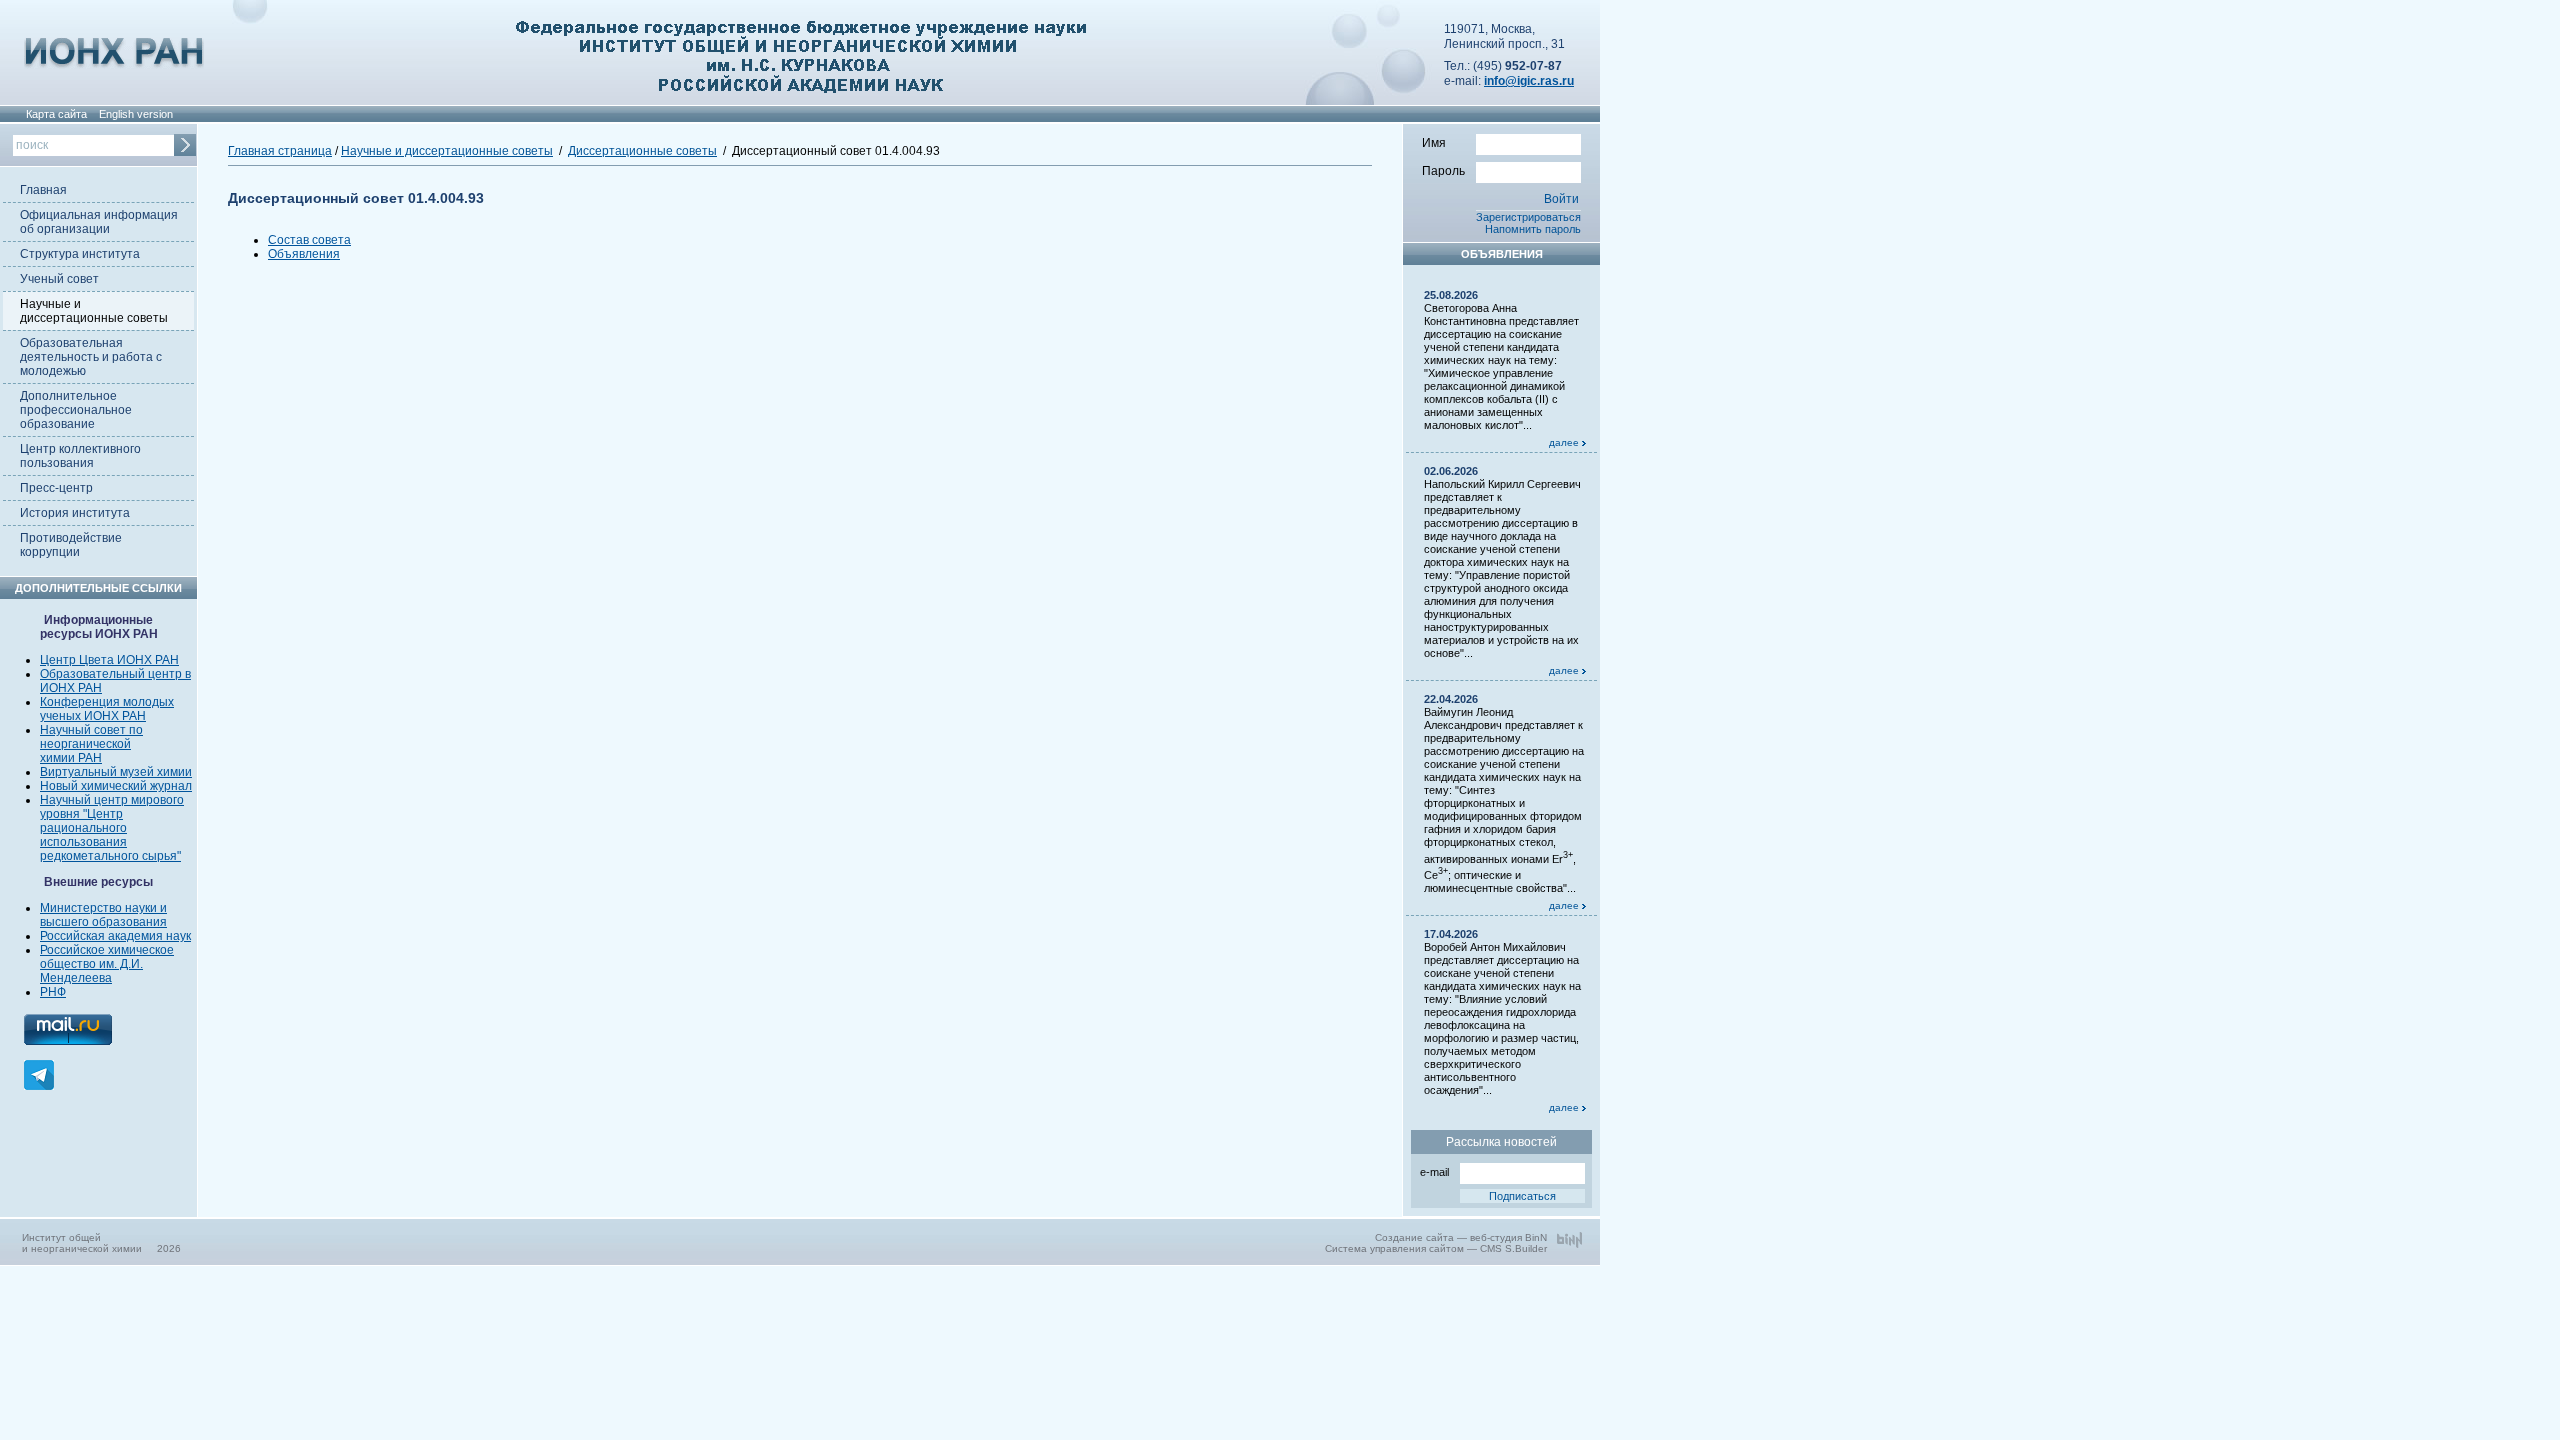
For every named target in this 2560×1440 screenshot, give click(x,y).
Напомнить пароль (1533, 229)
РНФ (53, 992)
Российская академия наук (115, 936)
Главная (43, 190)
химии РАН (71, 758)
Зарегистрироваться (1528, 217)
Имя (1434, 143)
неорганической (85, 744)
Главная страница (280, 151)
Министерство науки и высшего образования (103, 915)
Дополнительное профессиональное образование (76, 410)
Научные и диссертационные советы (94, 311)
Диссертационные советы (642, 151)
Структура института (80, 254)
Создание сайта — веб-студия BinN (1461, 1237)
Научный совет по (91, 730)
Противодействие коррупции (71, 545)
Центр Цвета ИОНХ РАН (109, 660)
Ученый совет (59, 279)
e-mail (1434, 1172)
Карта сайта (56, 114)
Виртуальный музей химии (116, 772)
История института (75, 513)
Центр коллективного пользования (80, 456)
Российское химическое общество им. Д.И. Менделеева (107, 964)
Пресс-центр (56, 488)
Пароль (1443, 171)
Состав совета (309, 240)
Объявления (304, 254)
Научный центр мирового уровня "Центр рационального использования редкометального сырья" (112, 828)
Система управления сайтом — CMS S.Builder (1436, 1248)
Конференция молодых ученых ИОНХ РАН (107, 709)
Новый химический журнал (116, 786)
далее (1565, 442)
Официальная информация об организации (99, 222)
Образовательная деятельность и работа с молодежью (91, 357)
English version (136, 114)
